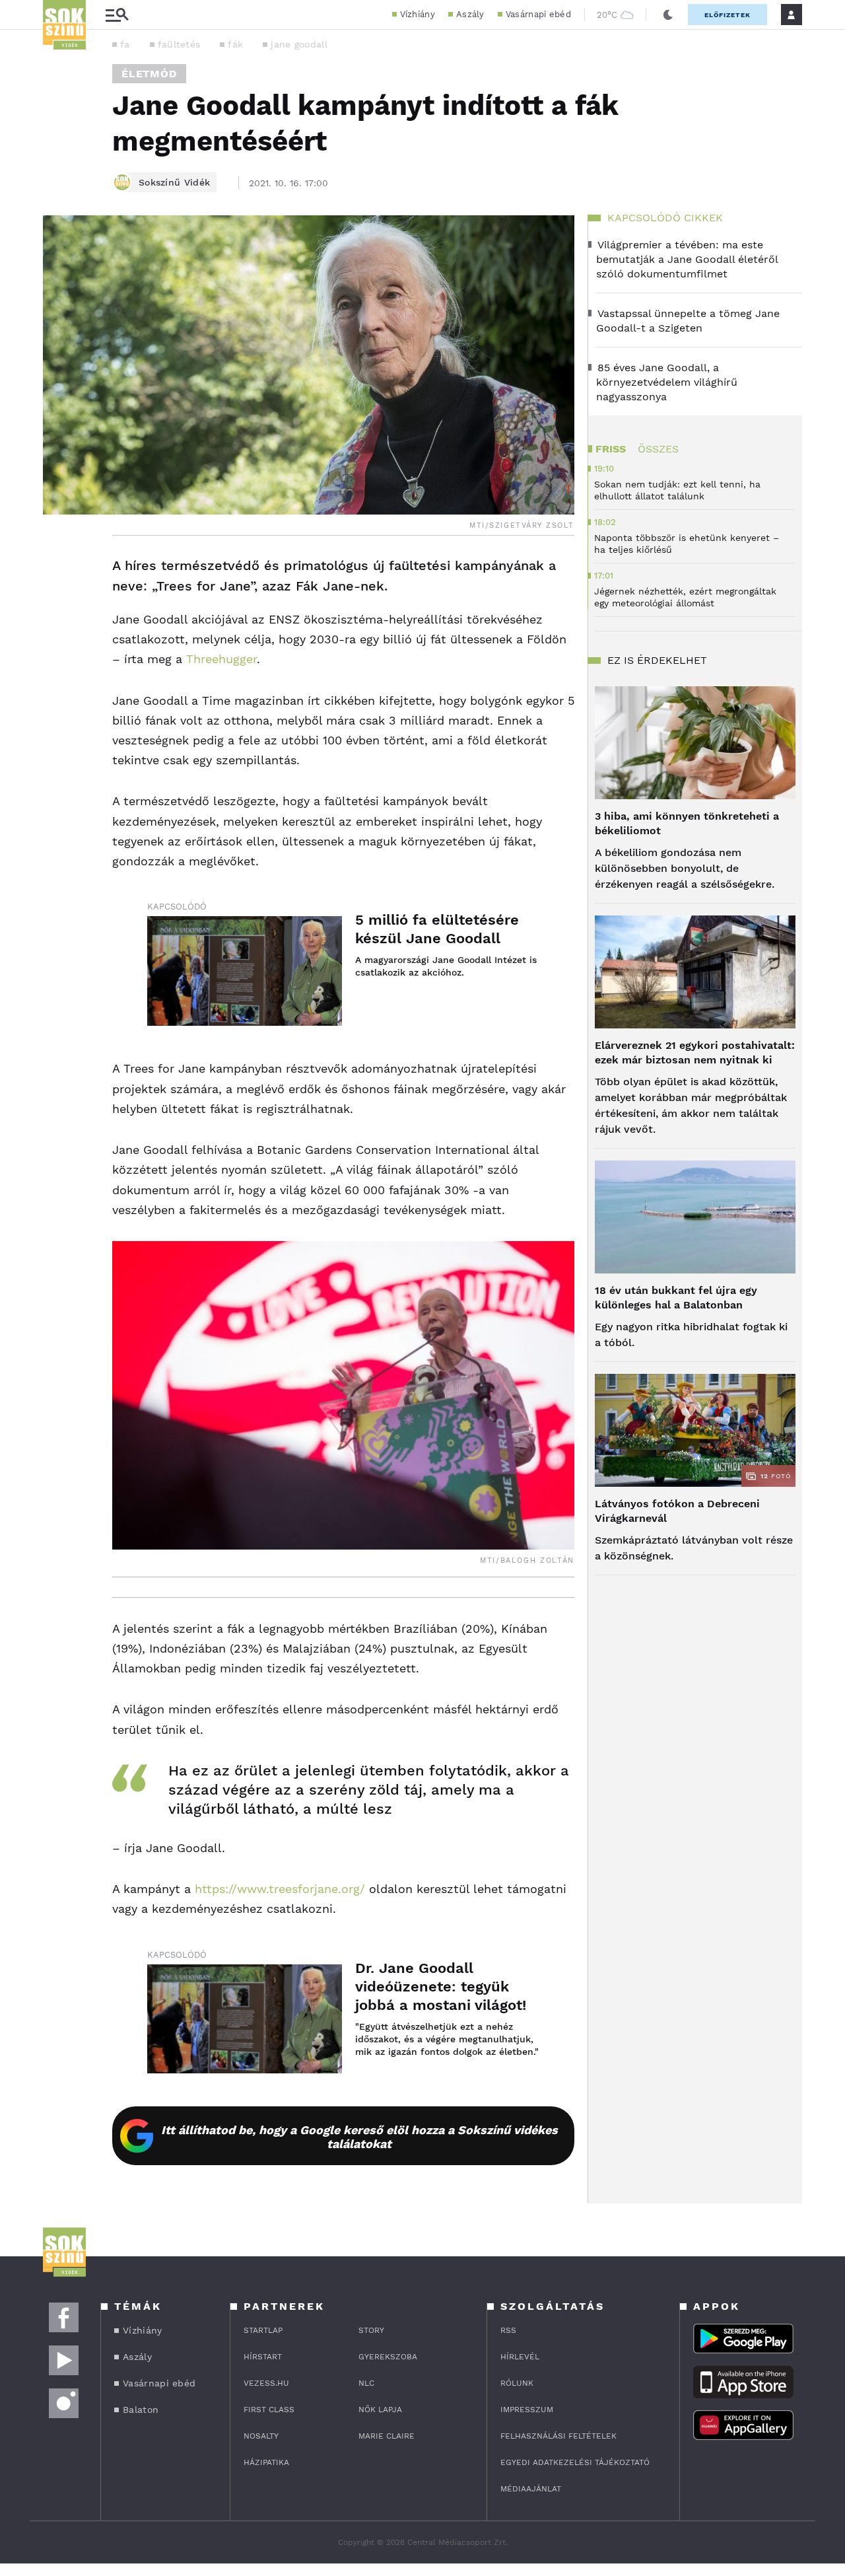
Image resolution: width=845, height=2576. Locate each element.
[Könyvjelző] (57, 645)
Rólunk (517, 2383)
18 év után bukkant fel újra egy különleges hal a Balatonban (676, 1298)
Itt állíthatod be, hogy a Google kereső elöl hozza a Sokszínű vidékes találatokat (359, 2137)
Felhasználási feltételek (558, 2436)
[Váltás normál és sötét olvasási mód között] (668, 15)
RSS (508, 2330)
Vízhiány (418, 14)
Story (371, 2330)
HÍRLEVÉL (520, 2357)
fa (125, 44)
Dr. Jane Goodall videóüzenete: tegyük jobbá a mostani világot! (441, 1986)
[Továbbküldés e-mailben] (57, 606)
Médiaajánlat (531, 2489)
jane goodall (299, 44)
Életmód (149, 74)
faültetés (179, 44)
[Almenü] (117, 15)
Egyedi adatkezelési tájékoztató (575, 2462)
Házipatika (266, 2462)
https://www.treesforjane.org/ (280, 1889)
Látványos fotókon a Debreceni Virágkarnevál (677, 1511)
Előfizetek (727, 15)
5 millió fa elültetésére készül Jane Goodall (437, 929)
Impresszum (527, 2410)
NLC (366, 2383)
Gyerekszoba (388, 2357)
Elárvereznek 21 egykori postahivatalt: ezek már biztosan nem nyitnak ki (695, 1053)
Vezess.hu (266, 2383)
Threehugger (221, 659)
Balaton (141, 2410)
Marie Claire (387, 2436)
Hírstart (263, 2357)
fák (235, 44)
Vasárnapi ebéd (538, 14)
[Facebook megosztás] (57, 570)
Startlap (263, 2330)
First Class (269, 2410)
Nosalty (261, 2436)
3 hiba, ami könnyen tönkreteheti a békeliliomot (687, 823)
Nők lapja (380, 2410)
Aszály (470, 14)
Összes (658, 449)
